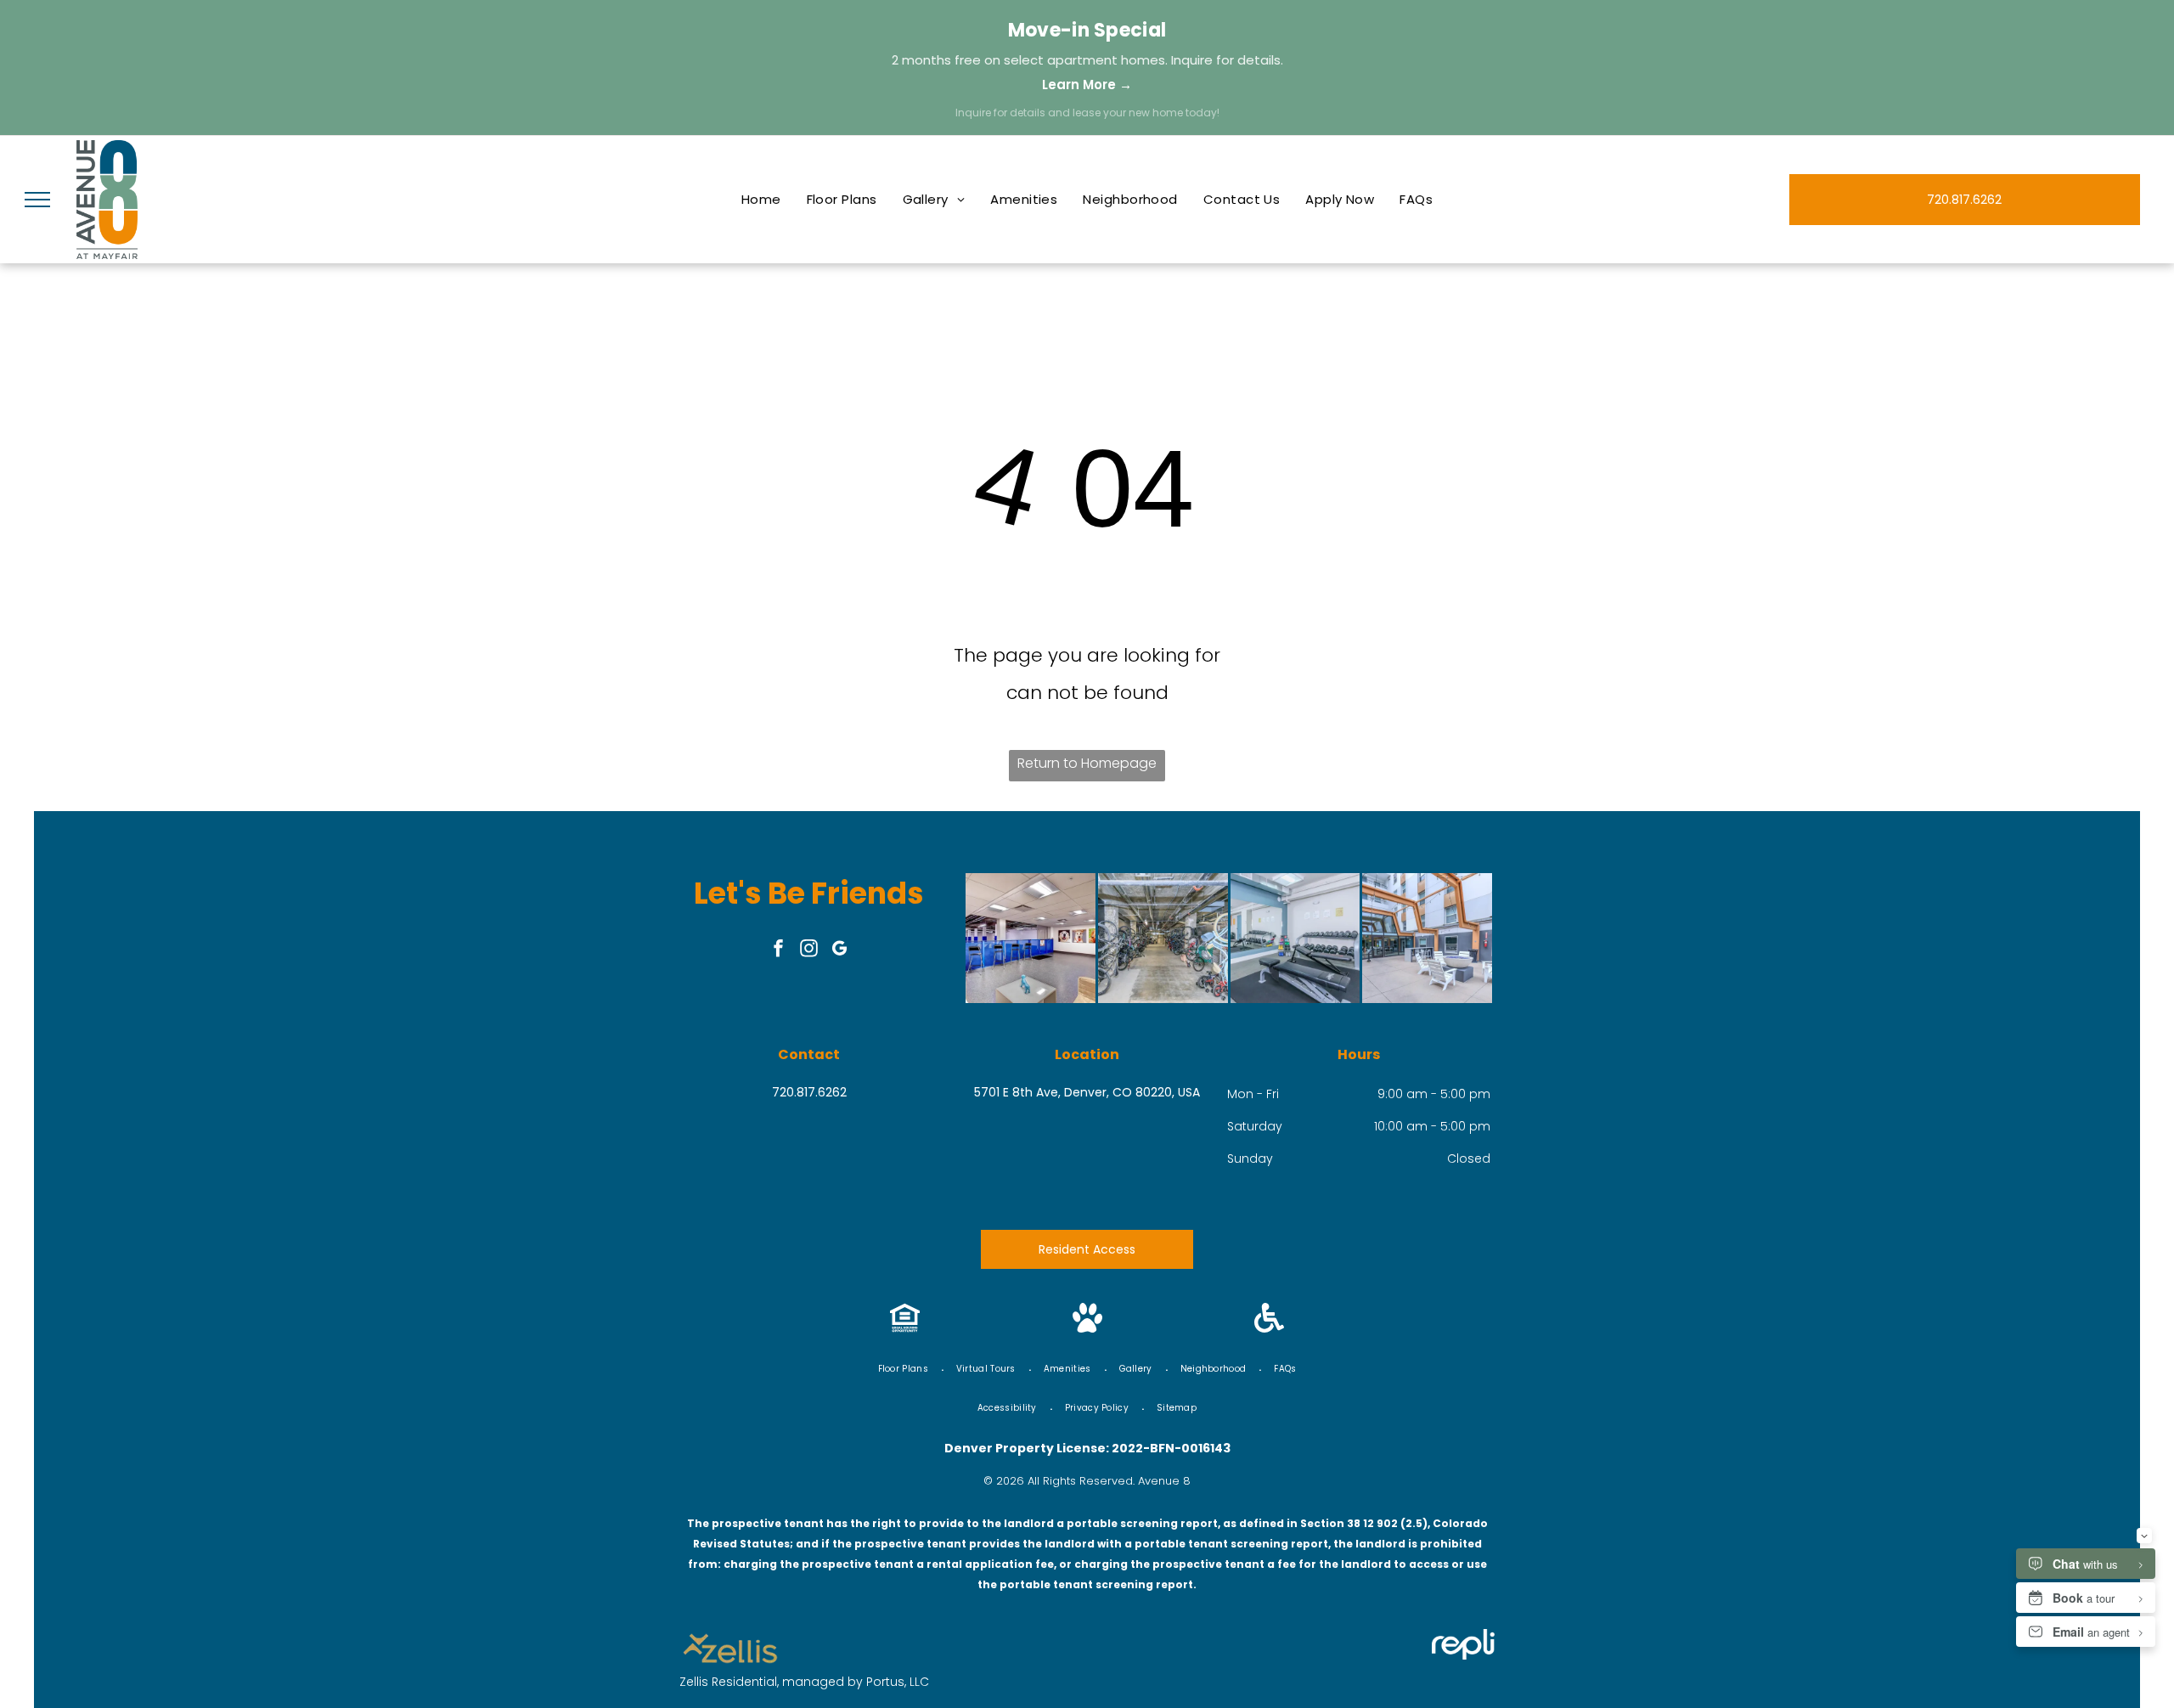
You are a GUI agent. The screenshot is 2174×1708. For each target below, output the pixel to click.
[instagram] (809, 950)
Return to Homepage (1087, 763)
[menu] (37, 200)
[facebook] (779, 950)
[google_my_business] (840, 950)
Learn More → (1087, 85)
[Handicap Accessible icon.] (1269, 1328)
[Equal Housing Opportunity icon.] (905, 1328)
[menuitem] (761, 200)
